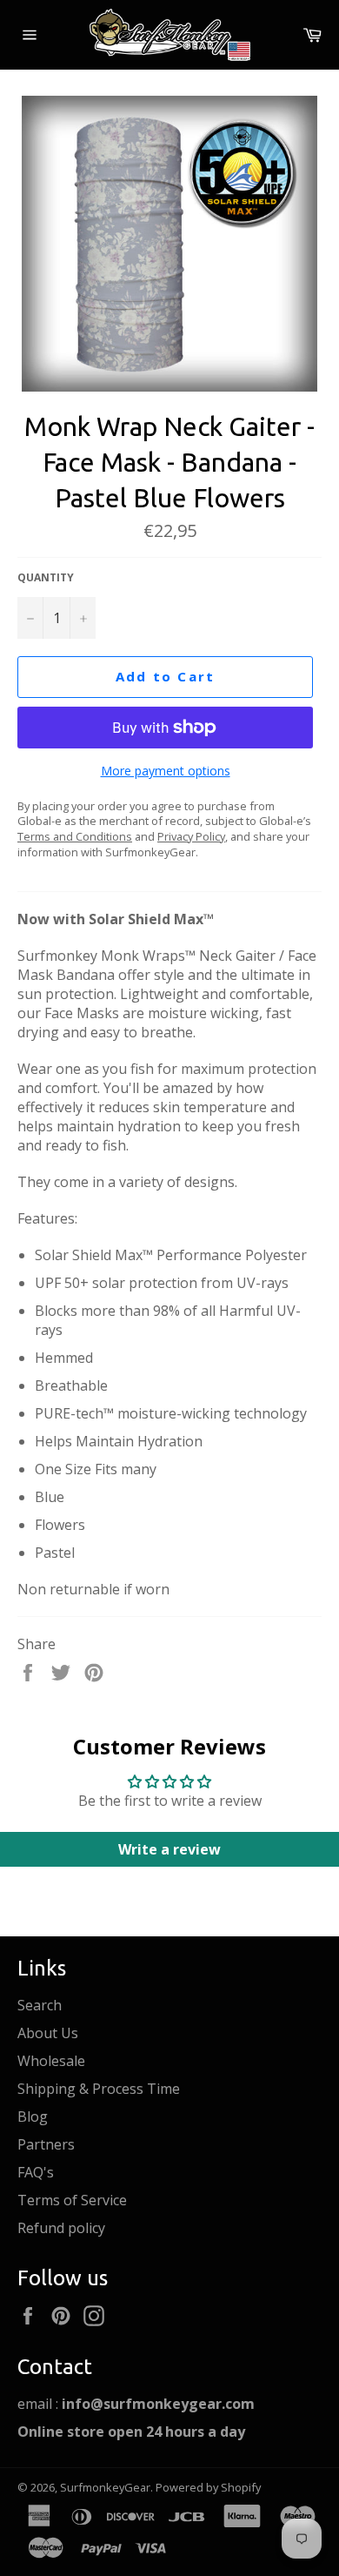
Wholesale (51, 2061)
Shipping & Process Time (99, 2089)
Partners (46, 2144)
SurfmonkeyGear (105, 2487)
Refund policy (61, 2228)
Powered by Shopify (208, 2487)
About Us (48, 2033)
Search (40, 2005)
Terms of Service (72, 2200)
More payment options (166, 771)
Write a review (169, 1849)
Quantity (46, 578)
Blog (33, 2116)
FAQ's (36, 2172)
